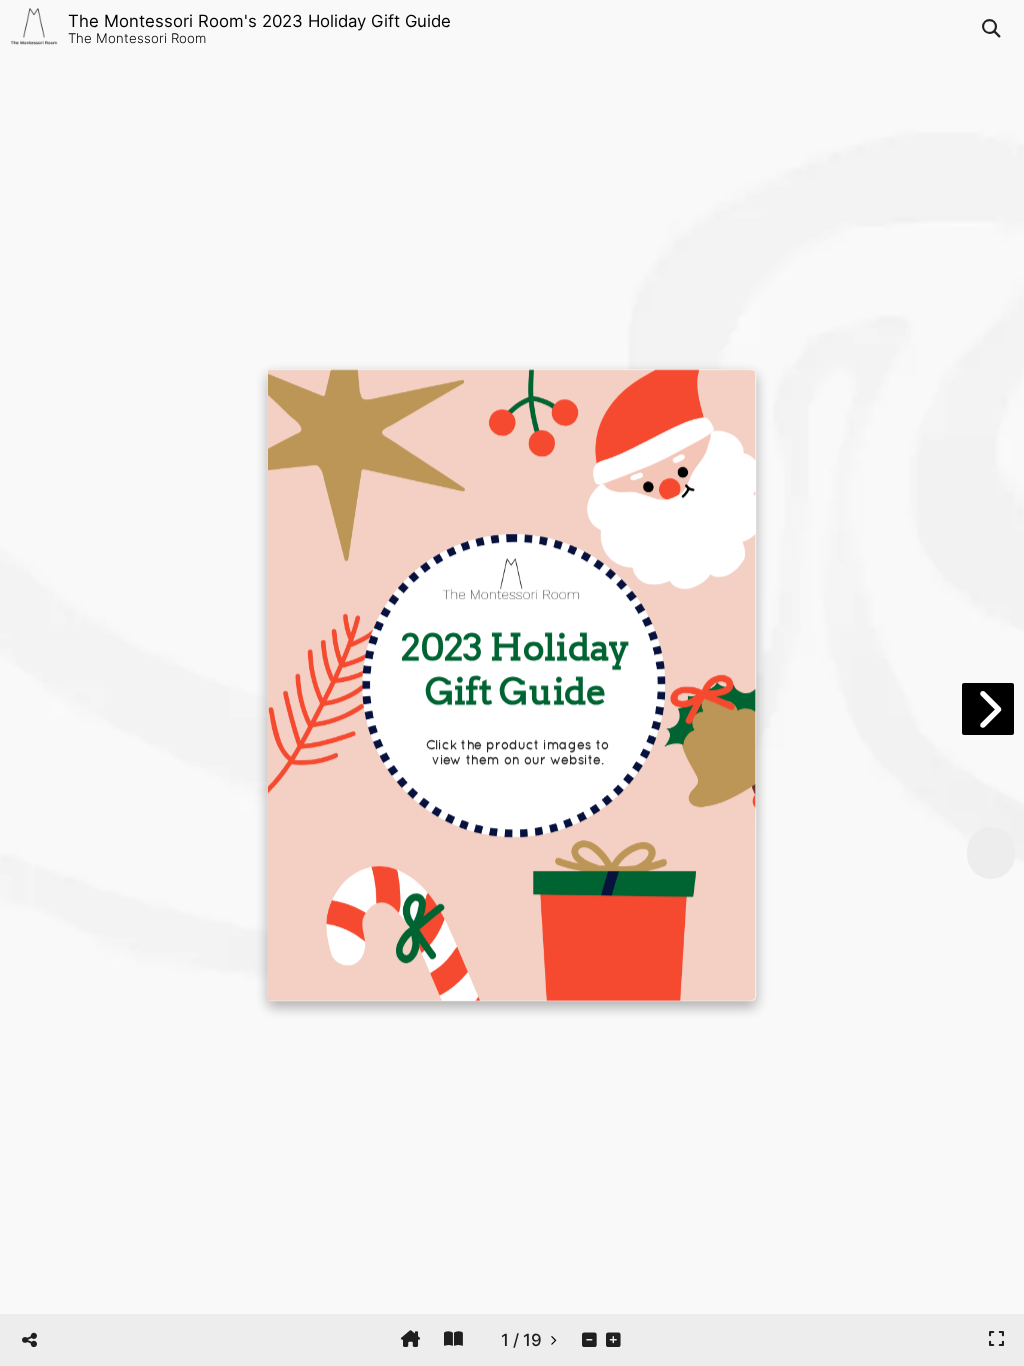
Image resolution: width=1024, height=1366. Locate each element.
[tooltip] (410, 1339)
